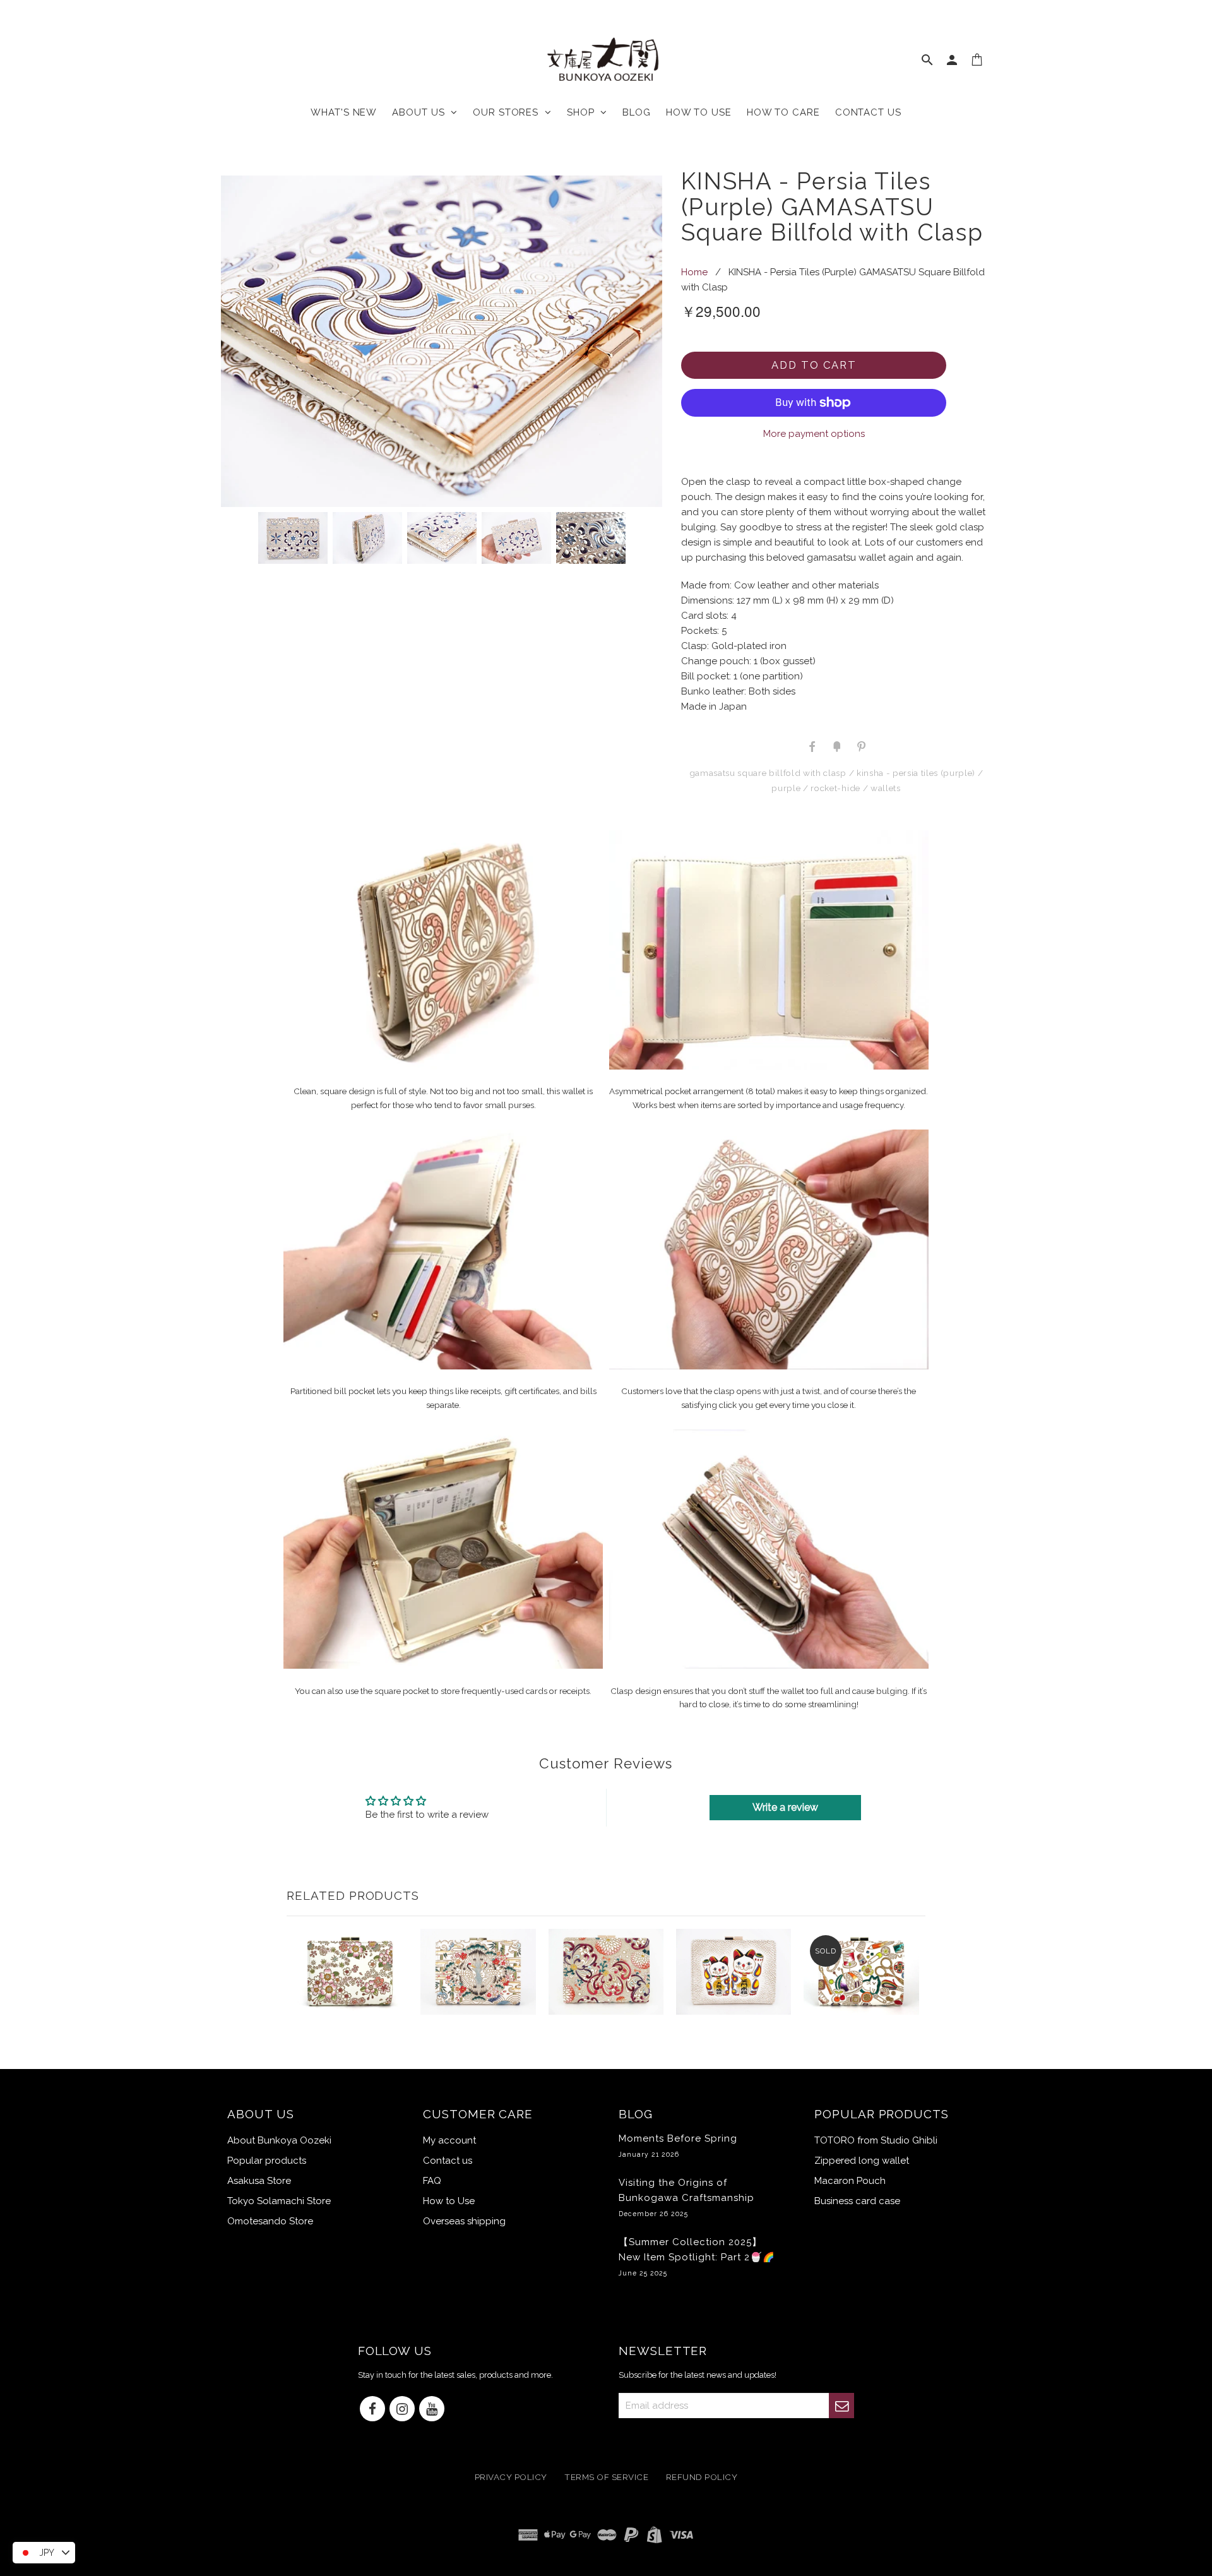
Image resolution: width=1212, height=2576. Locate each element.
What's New (344, 112)
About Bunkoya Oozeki (279, 2140)
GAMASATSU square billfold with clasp (768, 773)
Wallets (886, 788)
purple (786, 788)
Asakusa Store (259, 2181)
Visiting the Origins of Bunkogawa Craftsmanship (686, 2197)
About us (421, 112)
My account (449, 2140)
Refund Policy (702, 2478)
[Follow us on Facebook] (372, 2410)
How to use (699, 112)
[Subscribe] (841, 2406)
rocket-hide (835, 788)
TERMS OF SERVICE (606, 2478)
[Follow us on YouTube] (432, 2410)
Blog (637, 112)
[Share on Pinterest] (860, 746)
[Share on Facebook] (812, 746)
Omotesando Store (270, 2221)
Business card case (857, 2201)
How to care (783, 112)
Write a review (785, 1807)
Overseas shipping (464, 2221)
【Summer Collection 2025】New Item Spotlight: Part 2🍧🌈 (697, 2257)
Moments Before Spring (678, 2145)
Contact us (868, 112)
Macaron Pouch (850, 2181)
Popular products (267, 2161)
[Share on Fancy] (836, 746)
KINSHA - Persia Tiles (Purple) (916, 773)
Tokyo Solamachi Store (279, 2201)
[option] (442, 341)
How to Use (449, 2201)
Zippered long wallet (862, 2161)
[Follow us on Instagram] (402, 2410)
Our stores (509, 112)
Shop (584, 112)
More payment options (814, 434)
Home (694, 272)
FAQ (432, 2181)
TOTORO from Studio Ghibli (876, 2140)
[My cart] (977, 63)
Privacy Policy (511, 2478)
